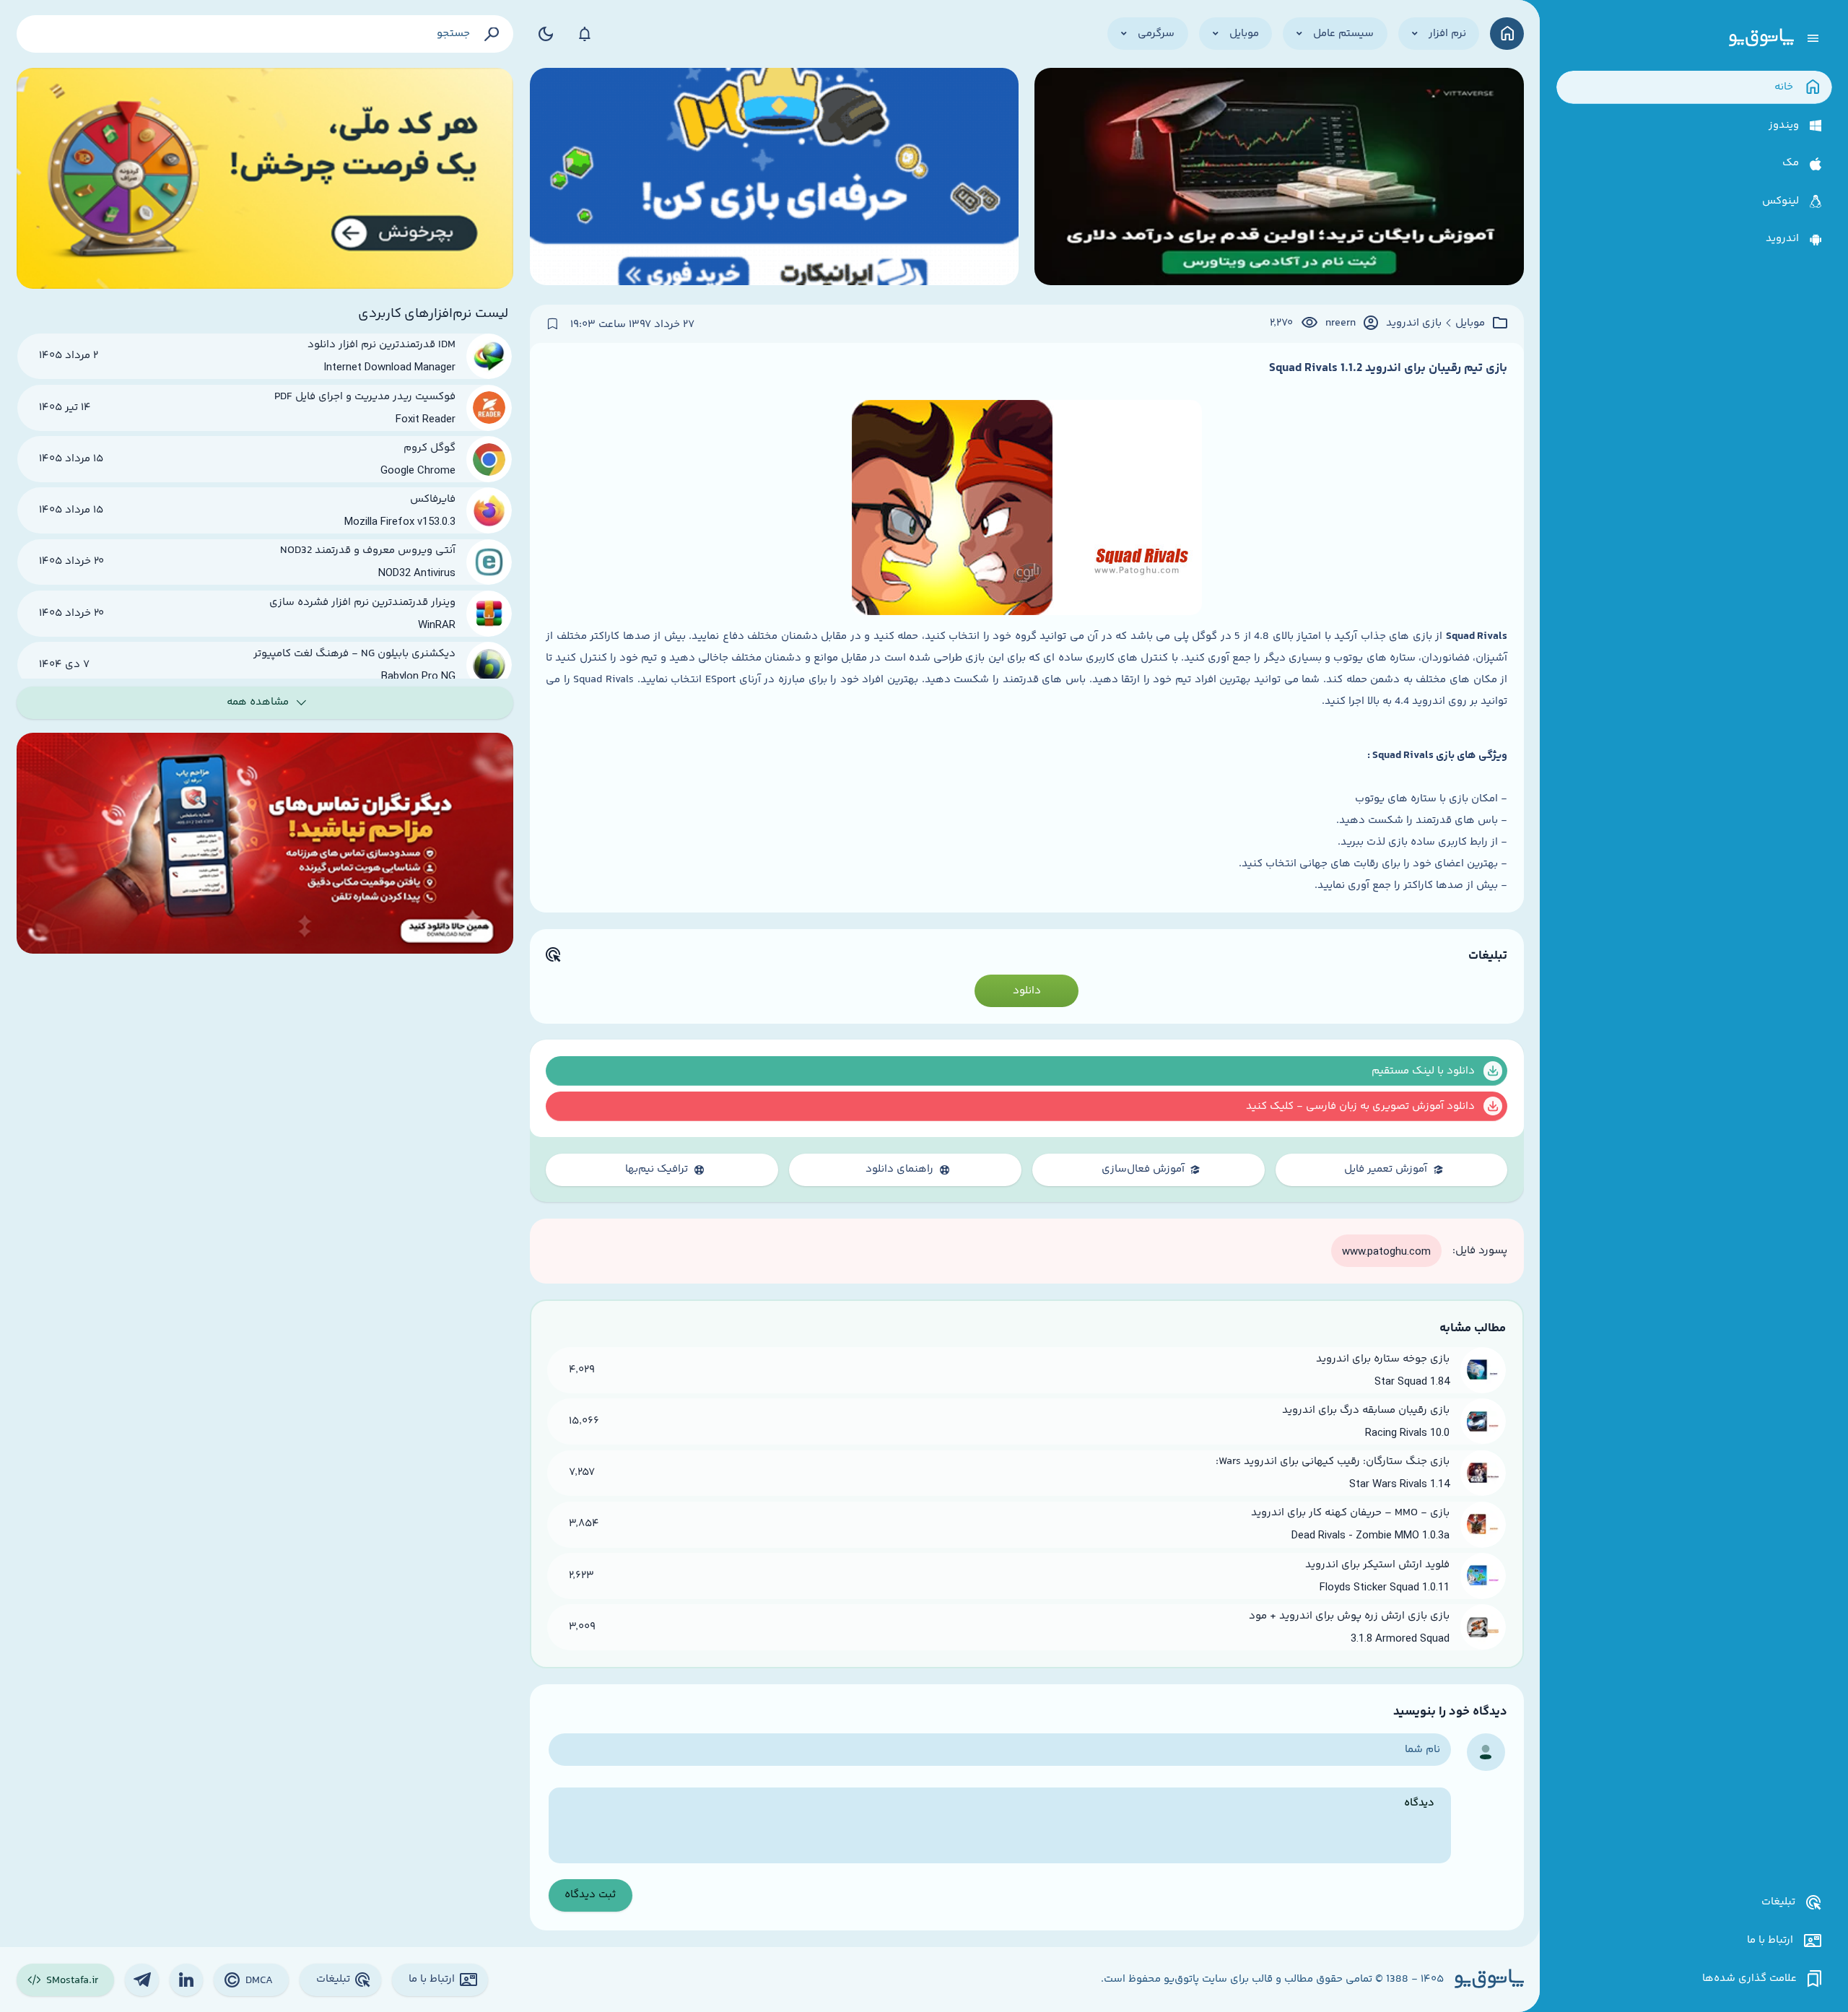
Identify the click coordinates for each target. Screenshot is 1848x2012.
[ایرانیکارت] (774, 178)
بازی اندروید (1414, 323)
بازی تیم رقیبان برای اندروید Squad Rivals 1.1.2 (1388, 368)
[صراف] (265, 178)
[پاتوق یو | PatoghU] (1761, 38)
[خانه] (1507, 34)
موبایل (1470, 323)
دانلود (1027, 991)
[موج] (1279, 178)
